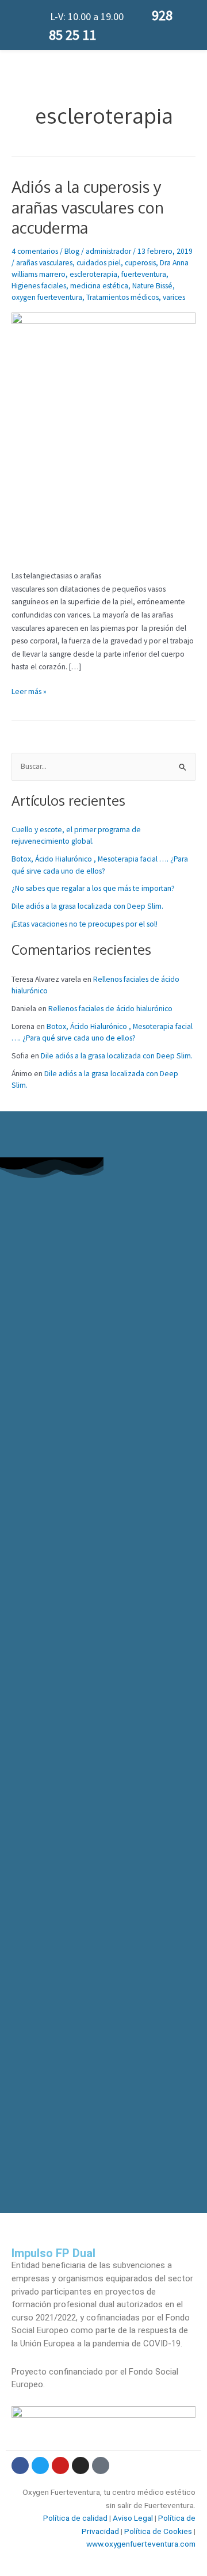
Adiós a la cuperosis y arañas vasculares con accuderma (88, 207)
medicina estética (99, 286)
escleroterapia (93, 274)
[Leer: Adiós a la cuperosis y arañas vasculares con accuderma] (103, 435)
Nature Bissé (152, 286)
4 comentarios (35, 251)
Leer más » (29, 691)
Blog (72, 251)
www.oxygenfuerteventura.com (141, 2544)
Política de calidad (75, 2518)
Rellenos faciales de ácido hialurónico (110, 1009)
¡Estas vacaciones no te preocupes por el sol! (85, 924)
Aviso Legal (133, 2518)
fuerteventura (144, 274)
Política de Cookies (158, 2531)
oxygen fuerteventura (47, 297)
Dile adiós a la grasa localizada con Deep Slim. (87, 906)
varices (174, 297)
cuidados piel (99, 263)
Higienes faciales (39, 286)
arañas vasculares (44, 263)
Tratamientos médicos (122, 297)
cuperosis (140, 263)
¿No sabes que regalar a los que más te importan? (93, 888)
